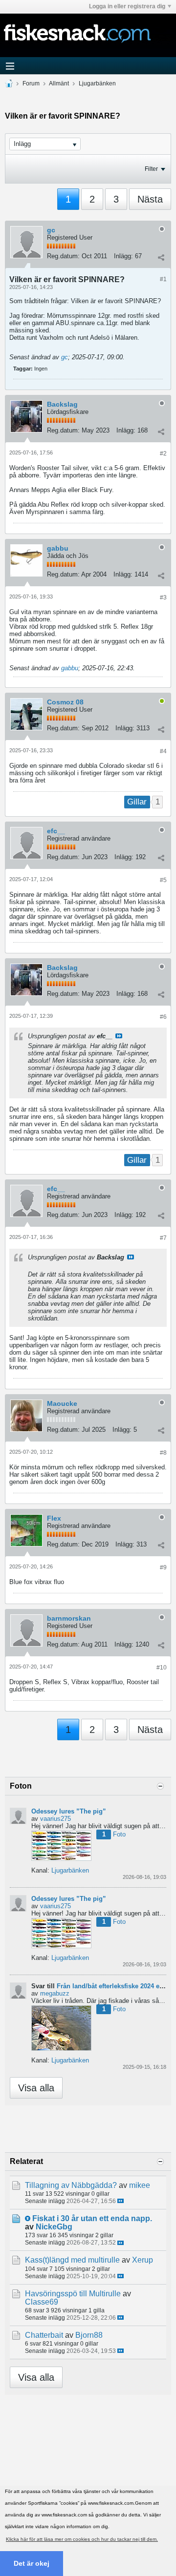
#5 (163, 880)
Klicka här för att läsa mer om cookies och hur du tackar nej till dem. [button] (82, 2539)
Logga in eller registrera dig (127, 6)
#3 (163, 598)
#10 (162, 1668)
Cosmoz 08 (65, 702)
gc (51, 230)
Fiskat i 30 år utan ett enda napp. (92, 2218)
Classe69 (42, 2302)
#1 (163, 279)
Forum (31, 83)
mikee (140, 2185)
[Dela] (161, 257)
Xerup (143, 2260)
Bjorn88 (89, 2335)
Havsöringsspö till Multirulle (73, 2294)
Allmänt (59, 83)
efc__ (56, 831)
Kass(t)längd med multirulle (72, 2260)
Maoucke (62, 1403)
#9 (163, 1567)
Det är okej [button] (32, 2563)
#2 (163, 453)
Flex (54, 1518)
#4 (163, 751)
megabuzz (55, 1993)
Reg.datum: (63, 256)
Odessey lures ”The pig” (69, 1811)
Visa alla (36, 2088)
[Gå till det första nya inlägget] (28, 2218)
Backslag (62, 404)
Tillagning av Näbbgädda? (71, 2185)
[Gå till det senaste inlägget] (121, 2201)
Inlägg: (123, 256)
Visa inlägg (119, 1036)
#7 (163, 1238)
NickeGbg (54, 2227)
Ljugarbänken (97, 83)
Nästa (150, 199)
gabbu (58, 548)
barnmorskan (69, 1618)
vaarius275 (55, 1819)
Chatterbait (44, 2335)
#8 (163, 1453)
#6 (163, 1017)
